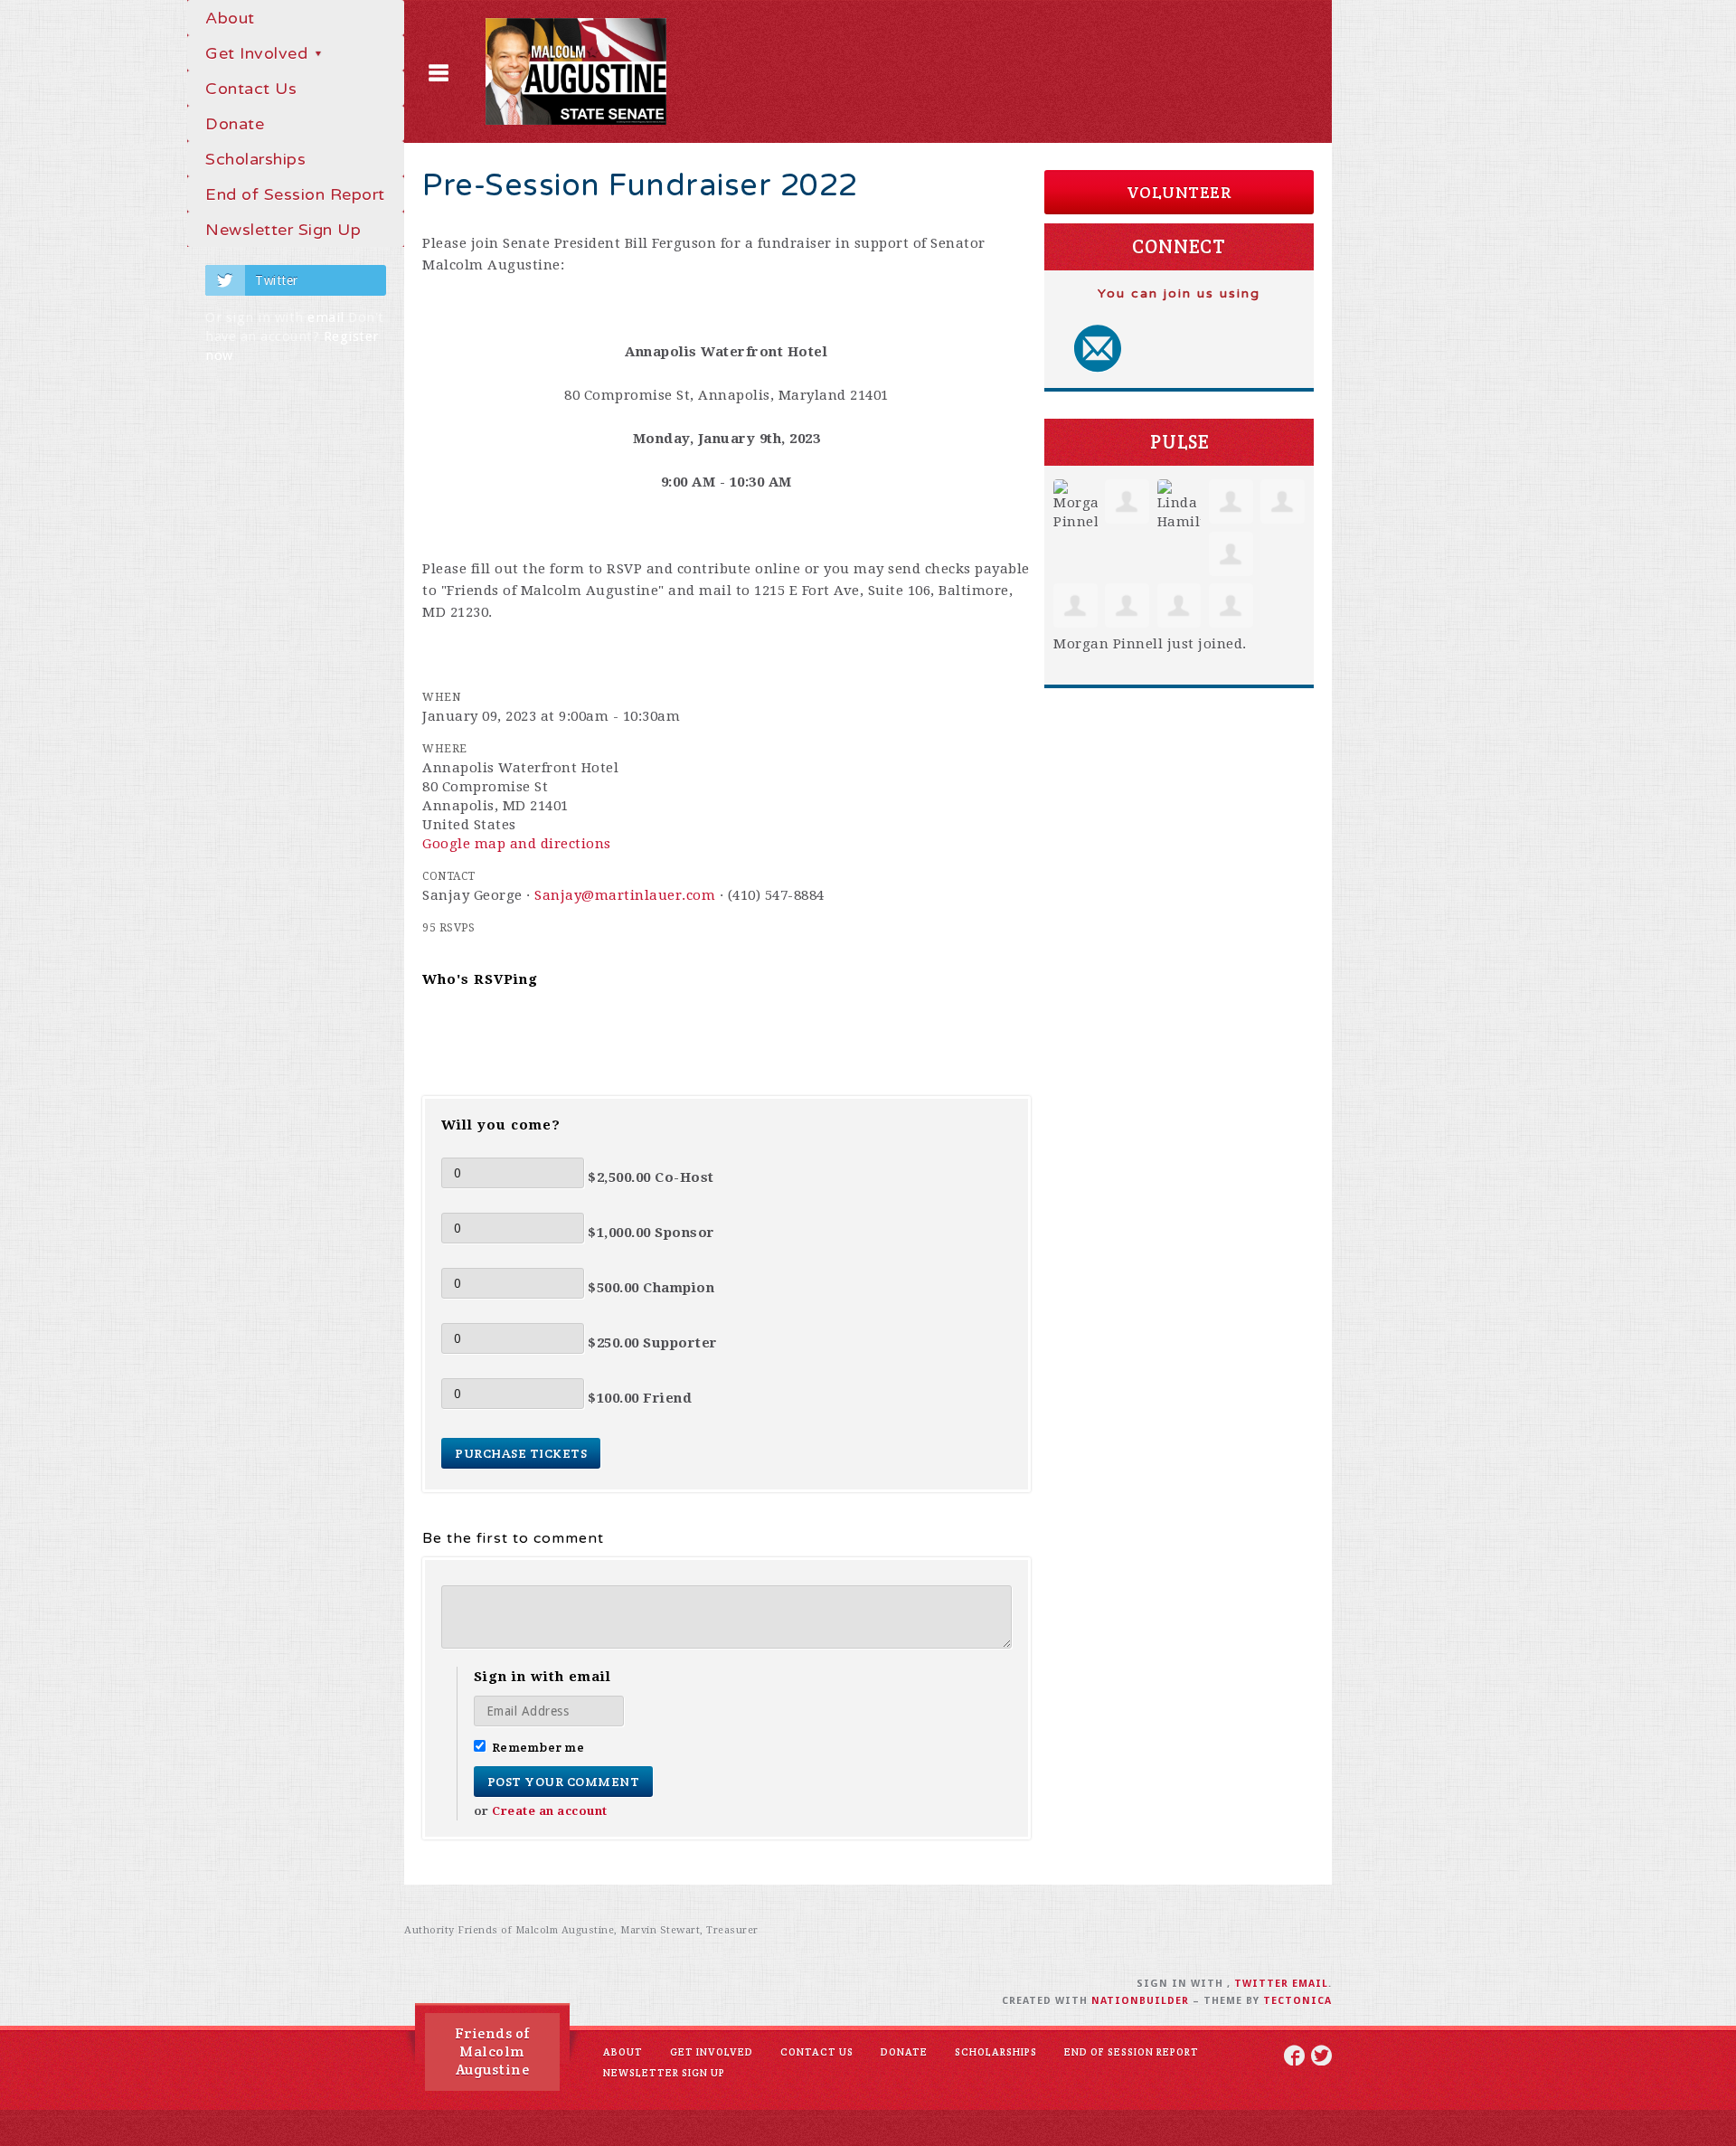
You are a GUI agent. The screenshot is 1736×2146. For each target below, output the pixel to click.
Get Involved (259, 53)
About (230, 18)
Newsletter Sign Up (283, 230)
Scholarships (255, 159)
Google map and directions (517, 844)
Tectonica (1297, 2001)
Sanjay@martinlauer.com (625, 895)
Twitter (277, 280)
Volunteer (1179, 192)
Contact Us (251, 89)
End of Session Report (295, 194)
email (326, 317)
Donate (235, 124)
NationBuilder (1140, 2001)
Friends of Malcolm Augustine (493, 2051)
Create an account (550, 1811)
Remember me (538, 1747)
